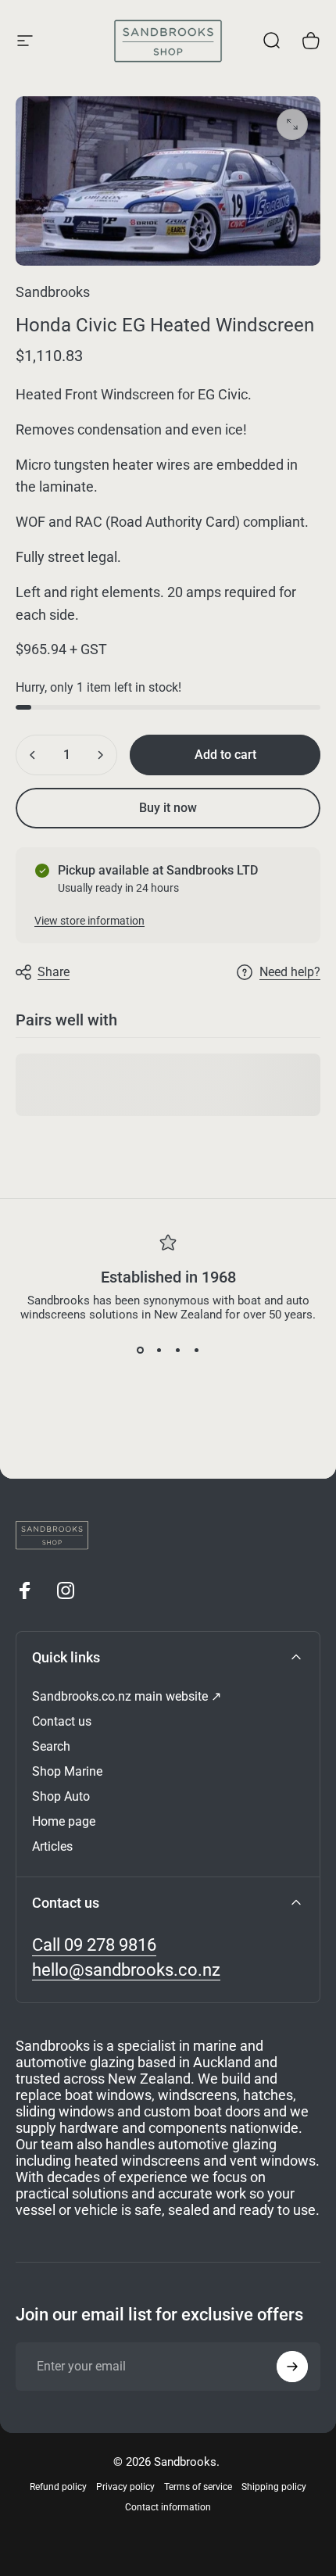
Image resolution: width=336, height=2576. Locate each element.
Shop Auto (61, 1796)
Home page (64, 1821)
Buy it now (168, 808)
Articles (52, 1846)
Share (54, 972)
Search (51, 1746)
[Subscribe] (292, 2367)
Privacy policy (125, 2487)
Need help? (290, 972)
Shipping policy (274, 2487)
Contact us (62, 1721)
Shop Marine (67, 1771)
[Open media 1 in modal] (292, 124)
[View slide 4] (196, 1350)
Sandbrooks (53, 292)
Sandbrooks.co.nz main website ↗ (127, 1696)
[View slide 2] (159, 1350)
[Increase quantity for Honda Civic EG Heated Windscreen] (100, 755)
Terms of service (198, 2487)
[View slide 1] (140, 1350)
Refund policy (58, 2487)
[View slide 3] (177, 1350)
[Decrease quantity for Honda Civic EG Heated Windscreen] (33, 755)
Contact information (168, 2507)
